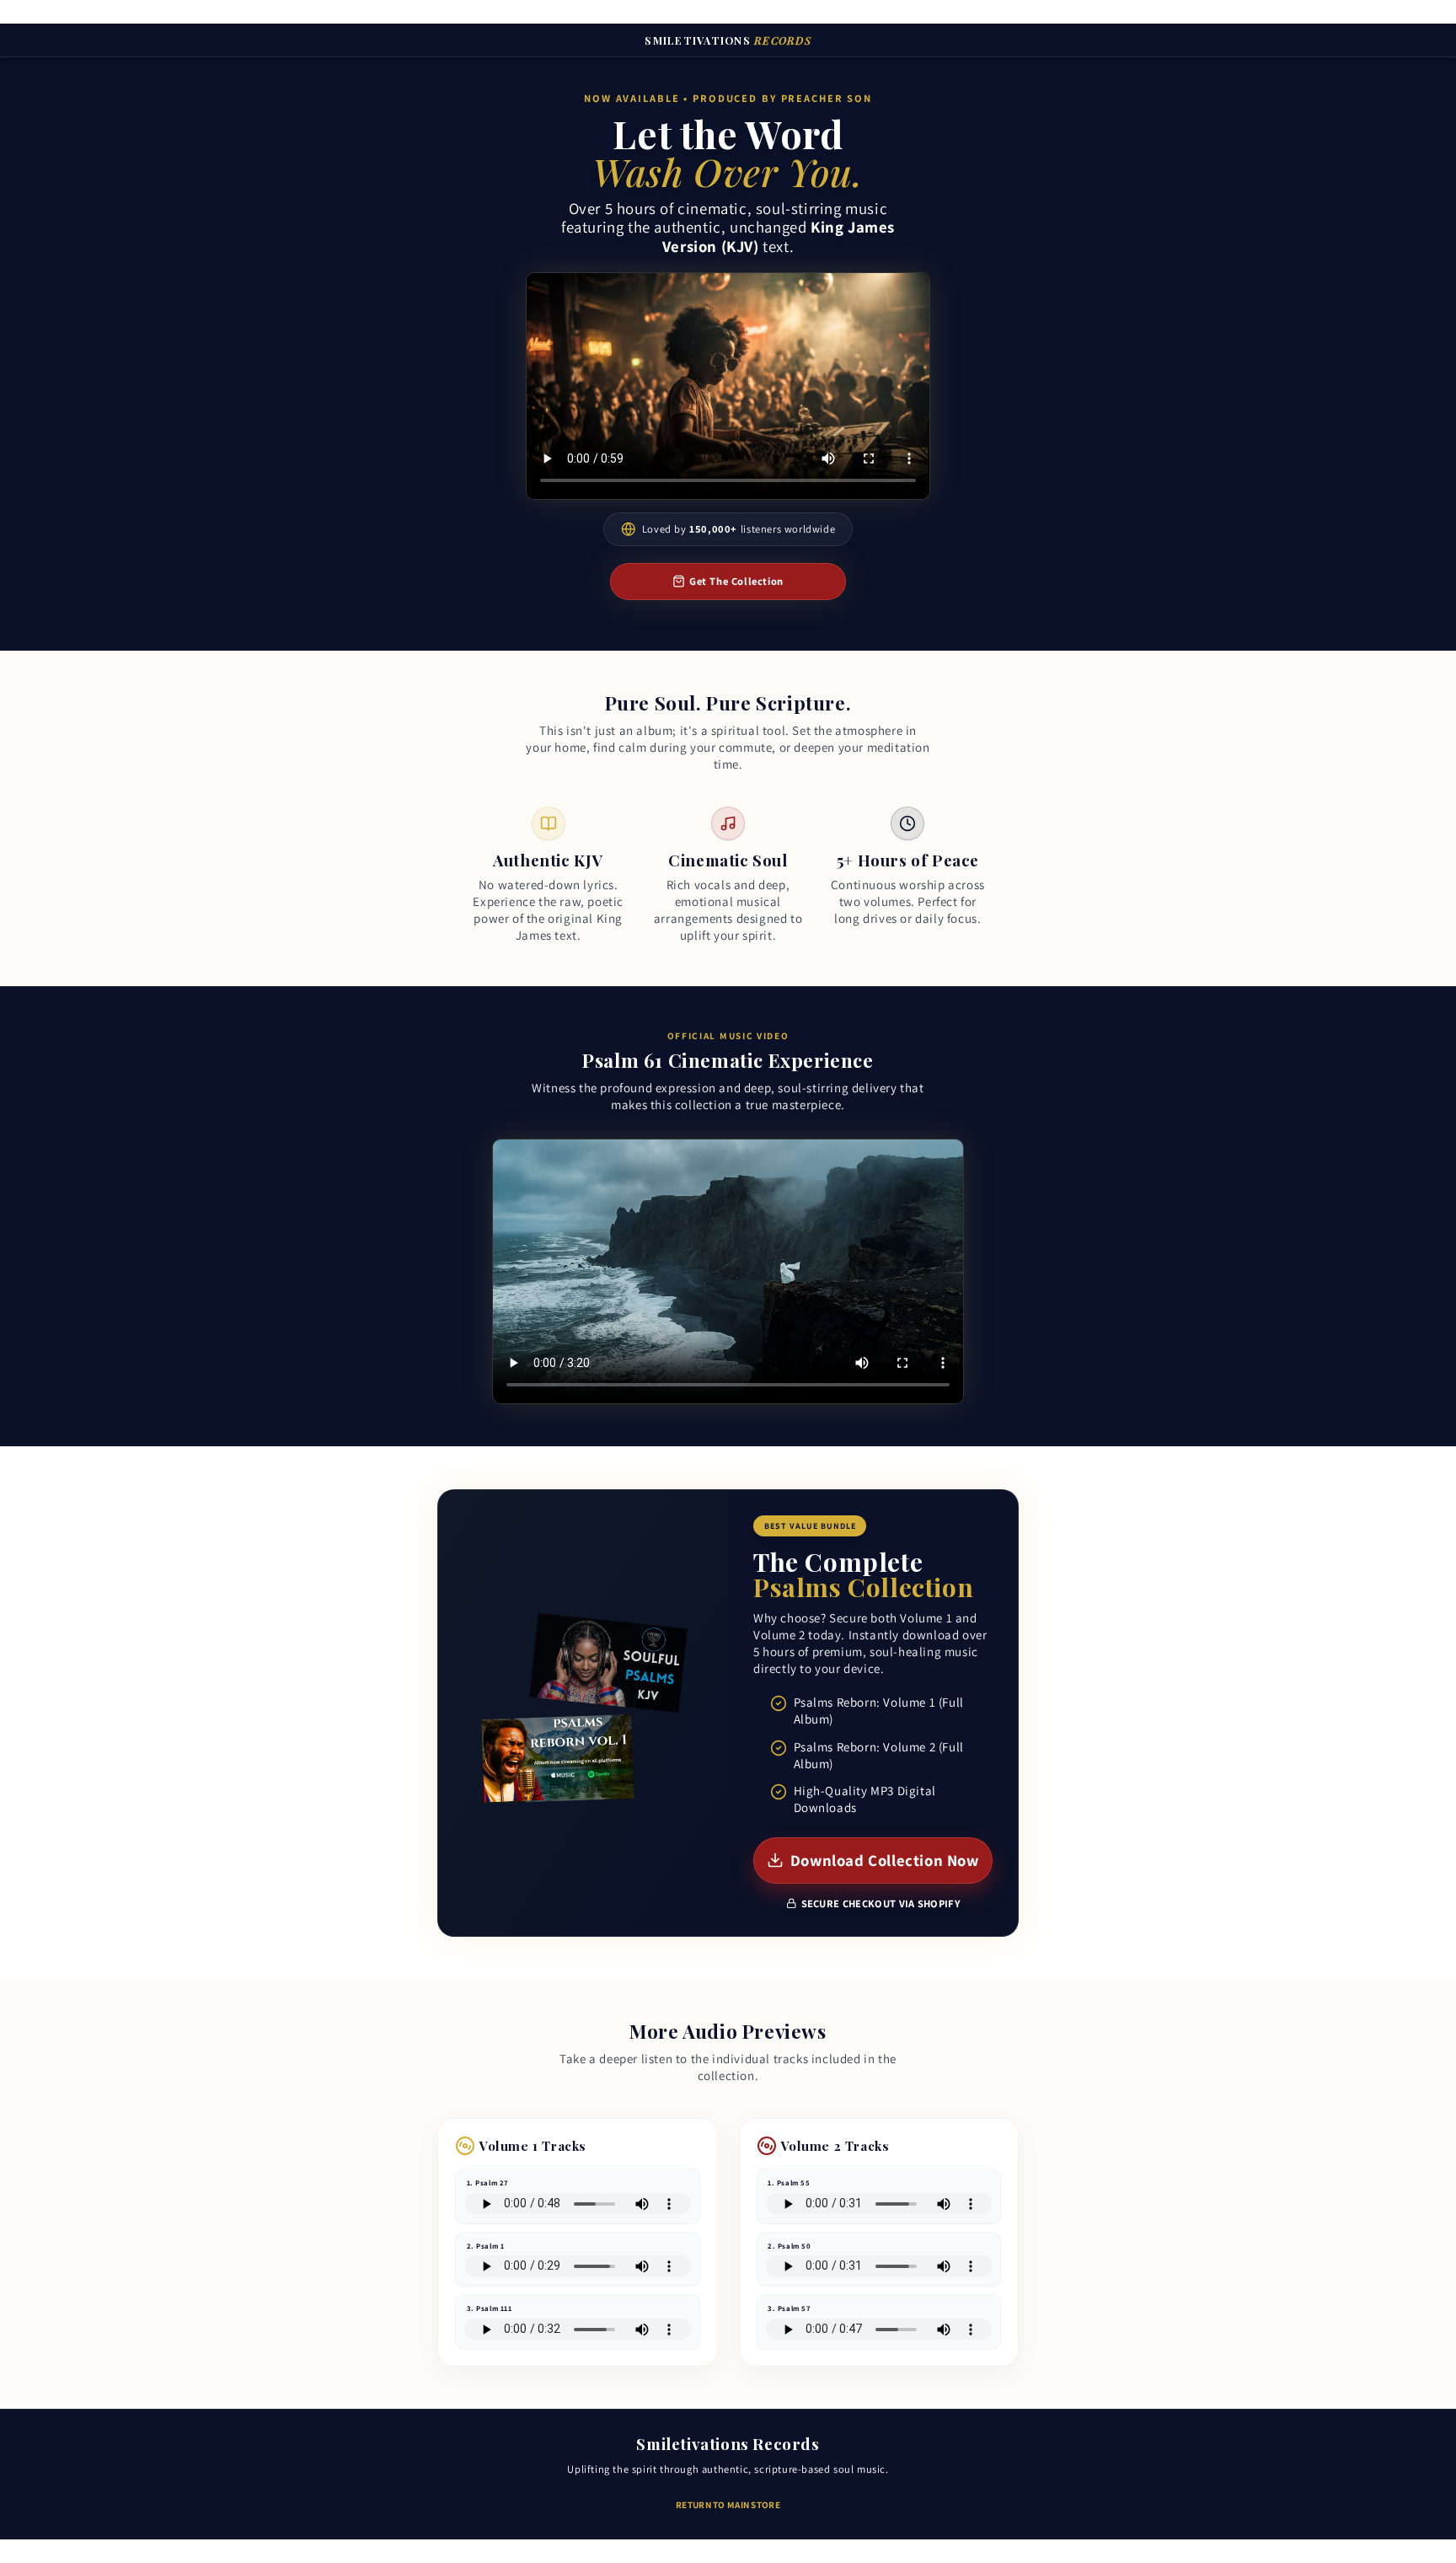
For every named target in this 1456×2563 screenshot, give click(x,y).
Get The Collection (736, 581)
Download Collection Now (885, 1860)
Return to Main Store (728, 2505)
